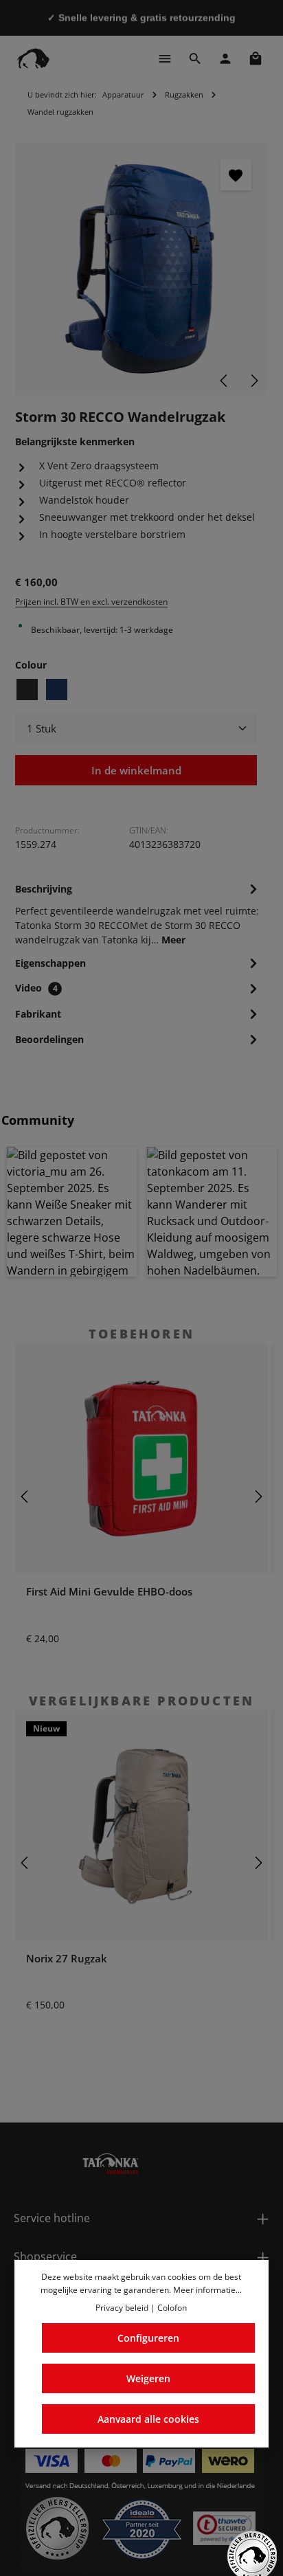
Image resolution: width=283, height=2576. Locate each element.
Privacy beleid (122, 2308)
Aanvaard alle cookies (148, 2419)
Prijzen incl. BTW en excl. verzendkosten (91, 602)
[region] (141, 269)
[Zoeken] (195, 58)
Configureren (148, 2338)
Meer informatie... (207, 2290)
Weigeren (148, 2378)
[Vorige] (225, 381)
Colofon (172, 2308)
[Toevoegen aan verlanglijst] (236, 175)
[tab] (138, 913)
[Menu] (165, 58)
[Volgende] (253, 381)
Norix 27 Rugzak (67, 1959)
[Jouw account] (225, 58)
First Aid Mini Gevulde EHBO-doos (109, 1592)
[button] (72, 1212)
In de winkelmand (136, 770)
